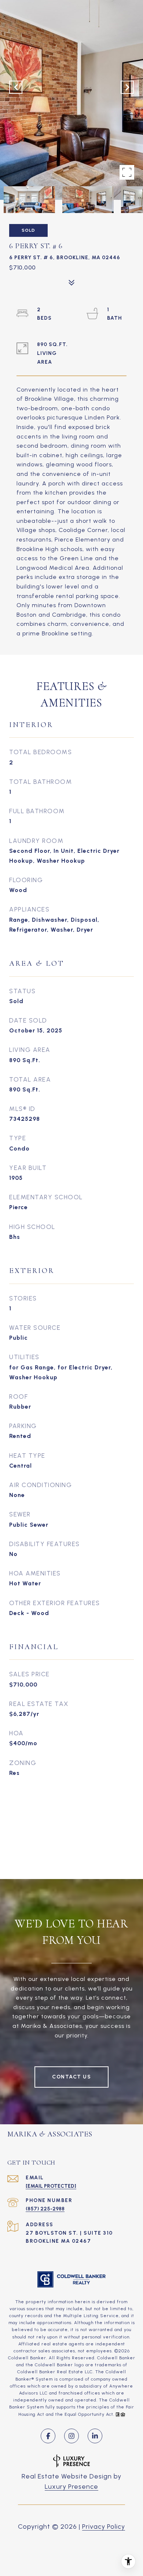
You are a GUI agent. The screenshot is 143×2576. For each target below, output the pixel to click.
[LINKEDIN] (95, 2436)
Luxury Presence (71, 2487)
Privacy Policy (104, 2527)
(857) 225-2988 (45, 2209)
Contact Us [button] (71, 2077)
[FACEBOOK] (48, 2436)
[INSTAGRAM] (71, 2436)
